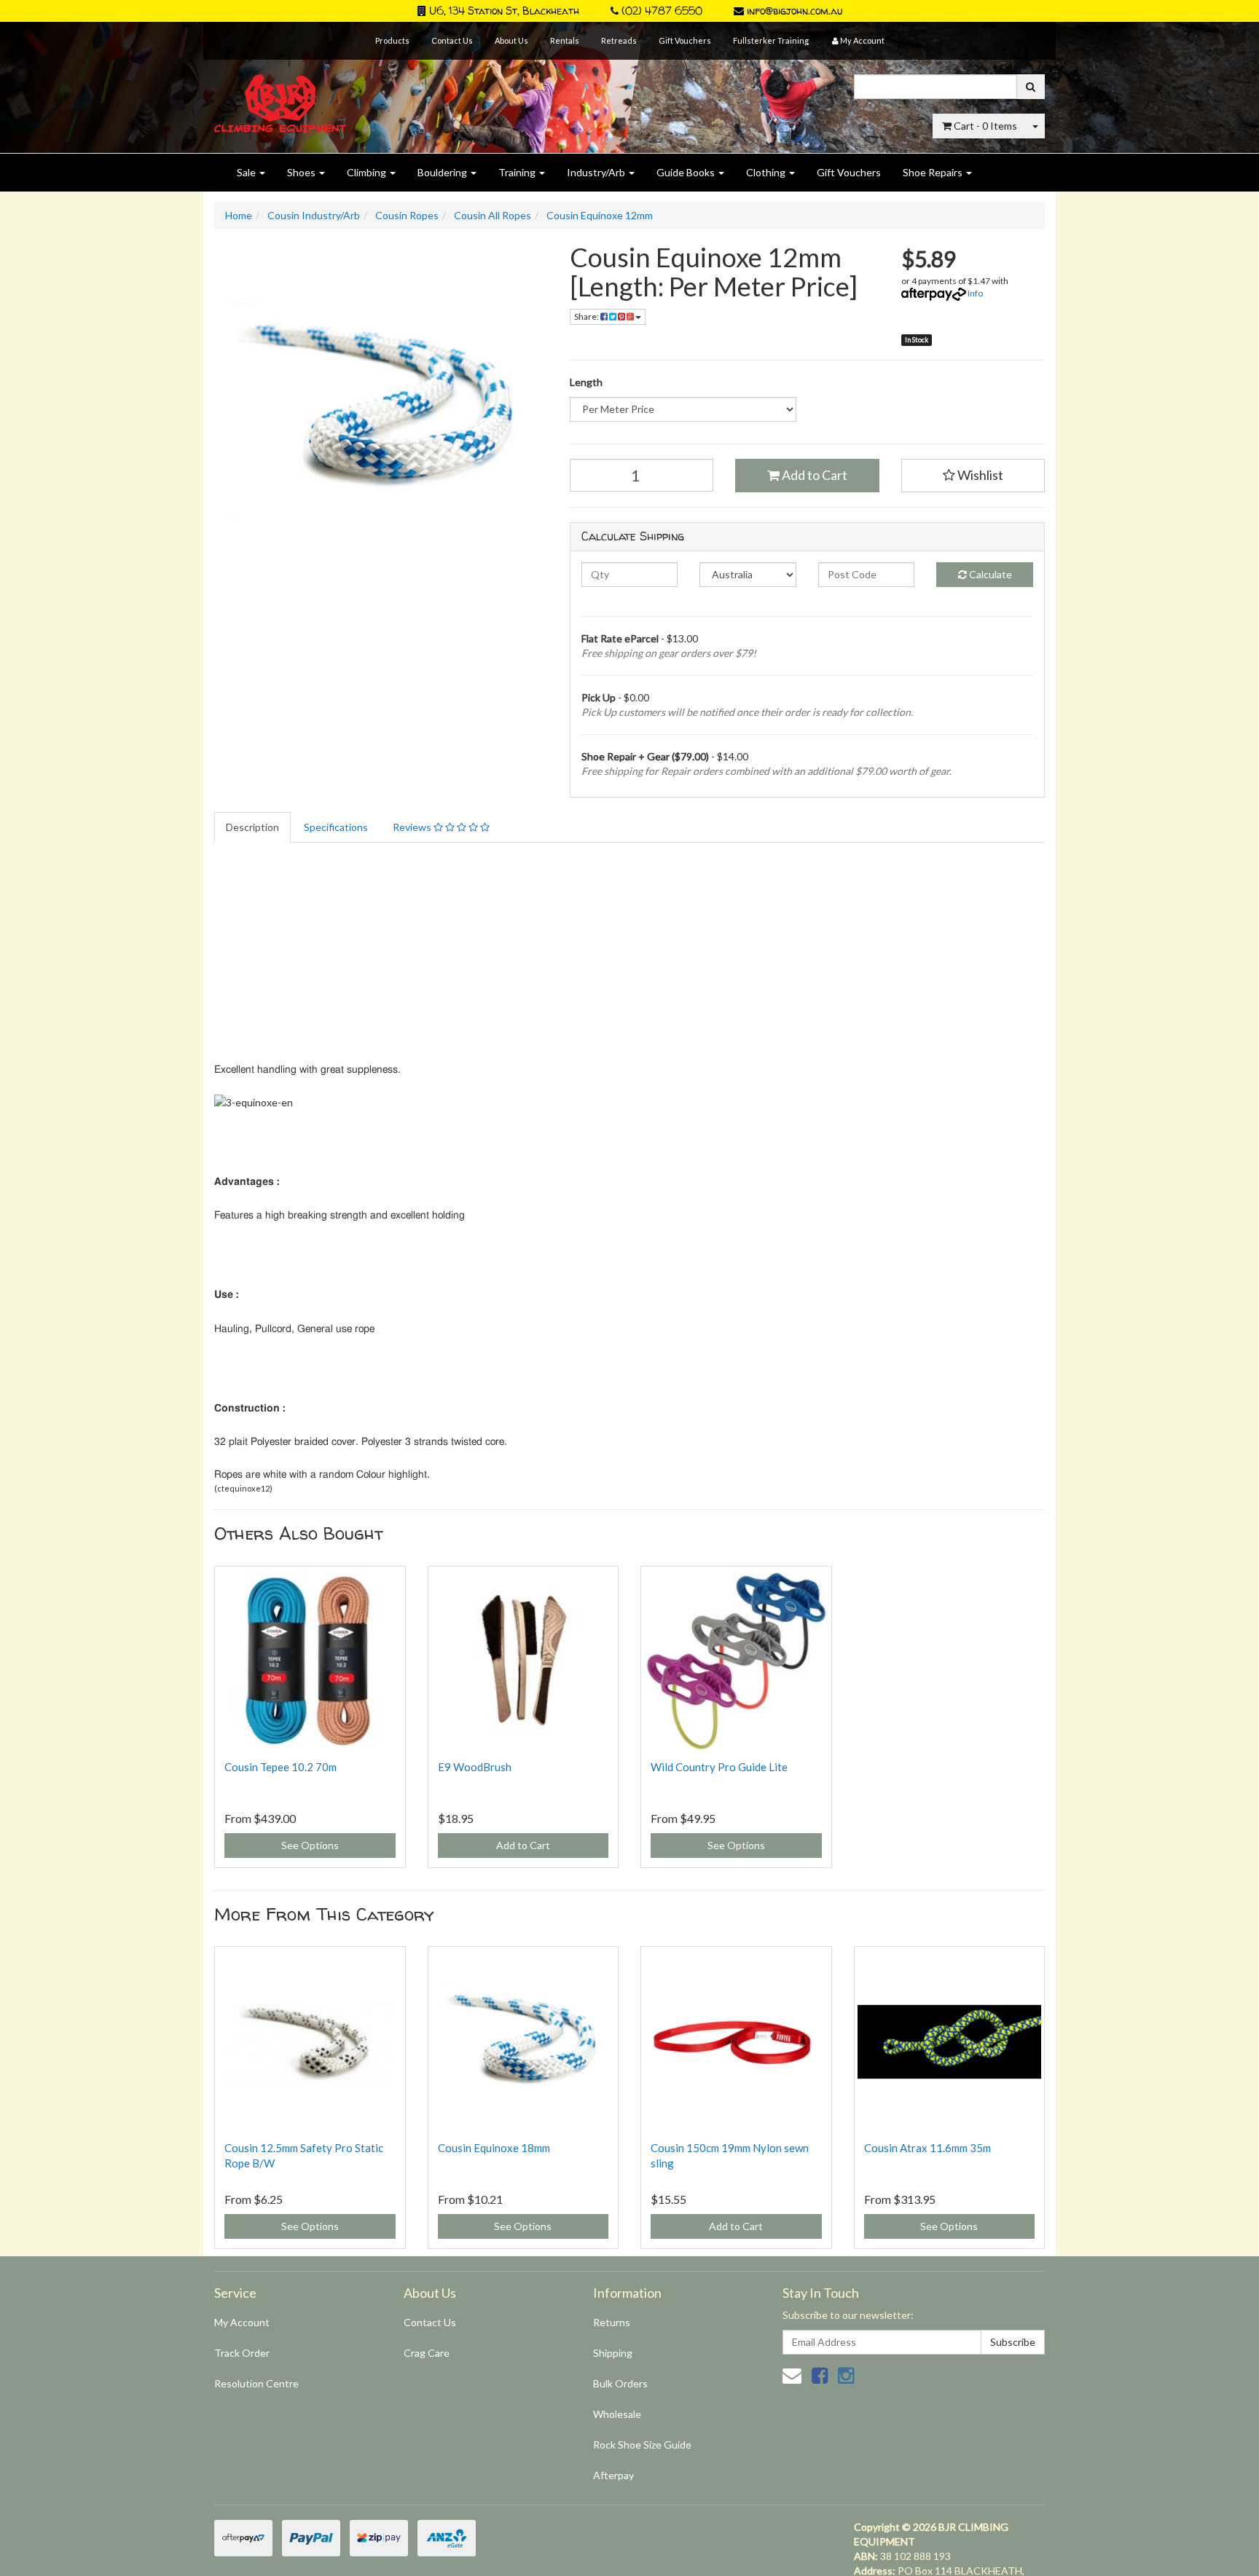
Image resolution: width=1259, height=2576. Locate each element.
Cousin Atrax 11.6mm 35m (927, 2148)
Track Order (242, 2353)
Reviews (413, 827)
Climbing (368, 172)
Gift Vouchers (685, 40)
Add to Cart (813, 475)
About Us (511, 40)
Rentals (565, 40)
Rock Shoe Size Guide (642, 2445)
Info (975, 293)
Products (392, 40)
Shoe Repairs (934, 172)
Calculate (989, 574)
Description (252, 827)
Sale (247, 172)
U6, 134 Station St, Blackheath (503, 11)
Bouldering (443, 172)
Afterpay (613, 2475)
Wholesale (617, 2414)
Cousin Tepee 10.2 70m (281, 1767)
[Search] (1031, 87)
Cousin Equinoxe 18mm (494, 2148)
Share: (587, 316)
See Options (310, 1845)
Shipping (613, 2353)
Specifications (336, 827)
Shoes (302, 172)
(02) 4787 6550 (660, 11)
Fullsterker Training (771, 40)
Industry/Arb (597, 172)
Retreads (619, 40)
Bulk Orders (620, 2383)
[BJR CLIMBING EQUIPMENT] (280, 95)
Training (518, 172)
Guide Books (687, 172)
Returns (612, 2322)
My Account (242, 2322)
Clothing (767, 172)
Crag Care (427, 2353)
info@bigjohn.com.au (793, 11)
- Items (985, 126)
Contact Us (452, 40)
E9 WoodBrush (475, 1767)
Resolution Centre (256, 2383)
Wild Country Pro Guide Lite (719, 1767)
